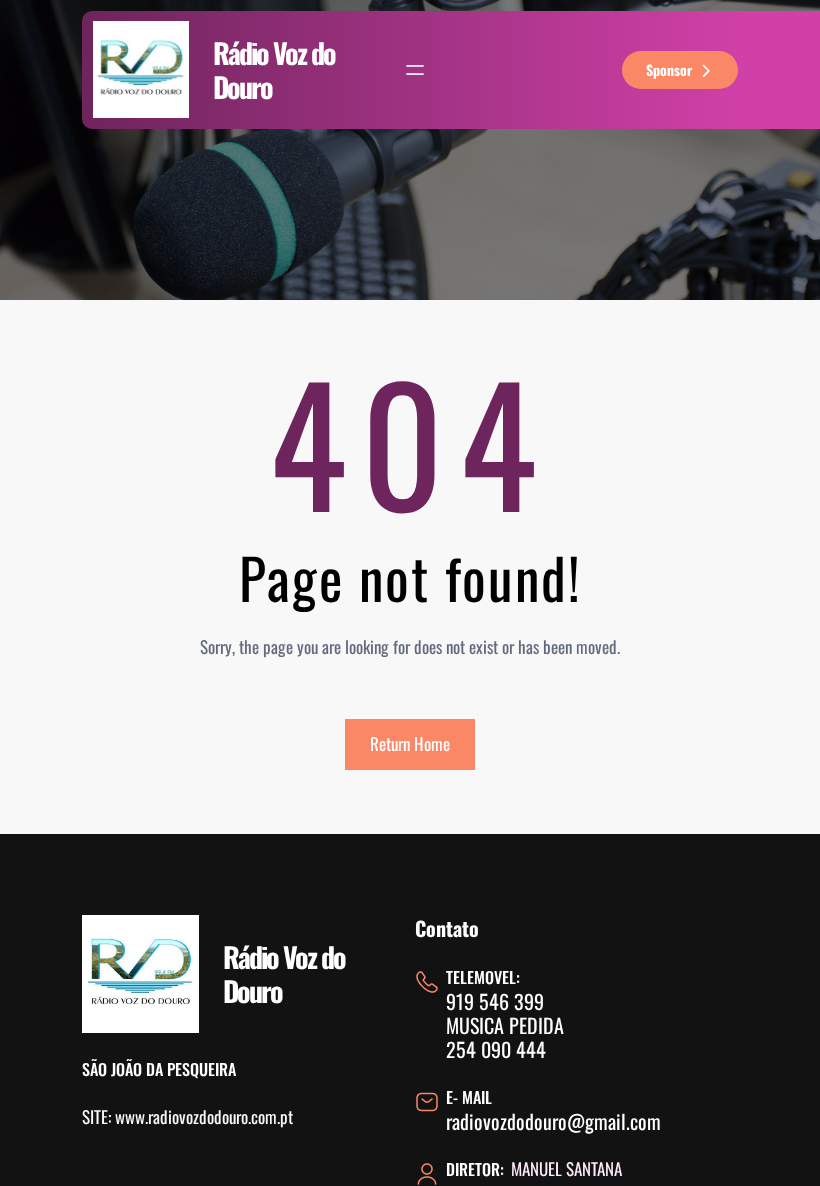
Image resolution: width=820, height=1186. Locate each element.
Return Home (410, 743)
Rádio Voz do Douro (274, 69)
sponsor (669, 69)
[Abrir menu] (415, 70)
